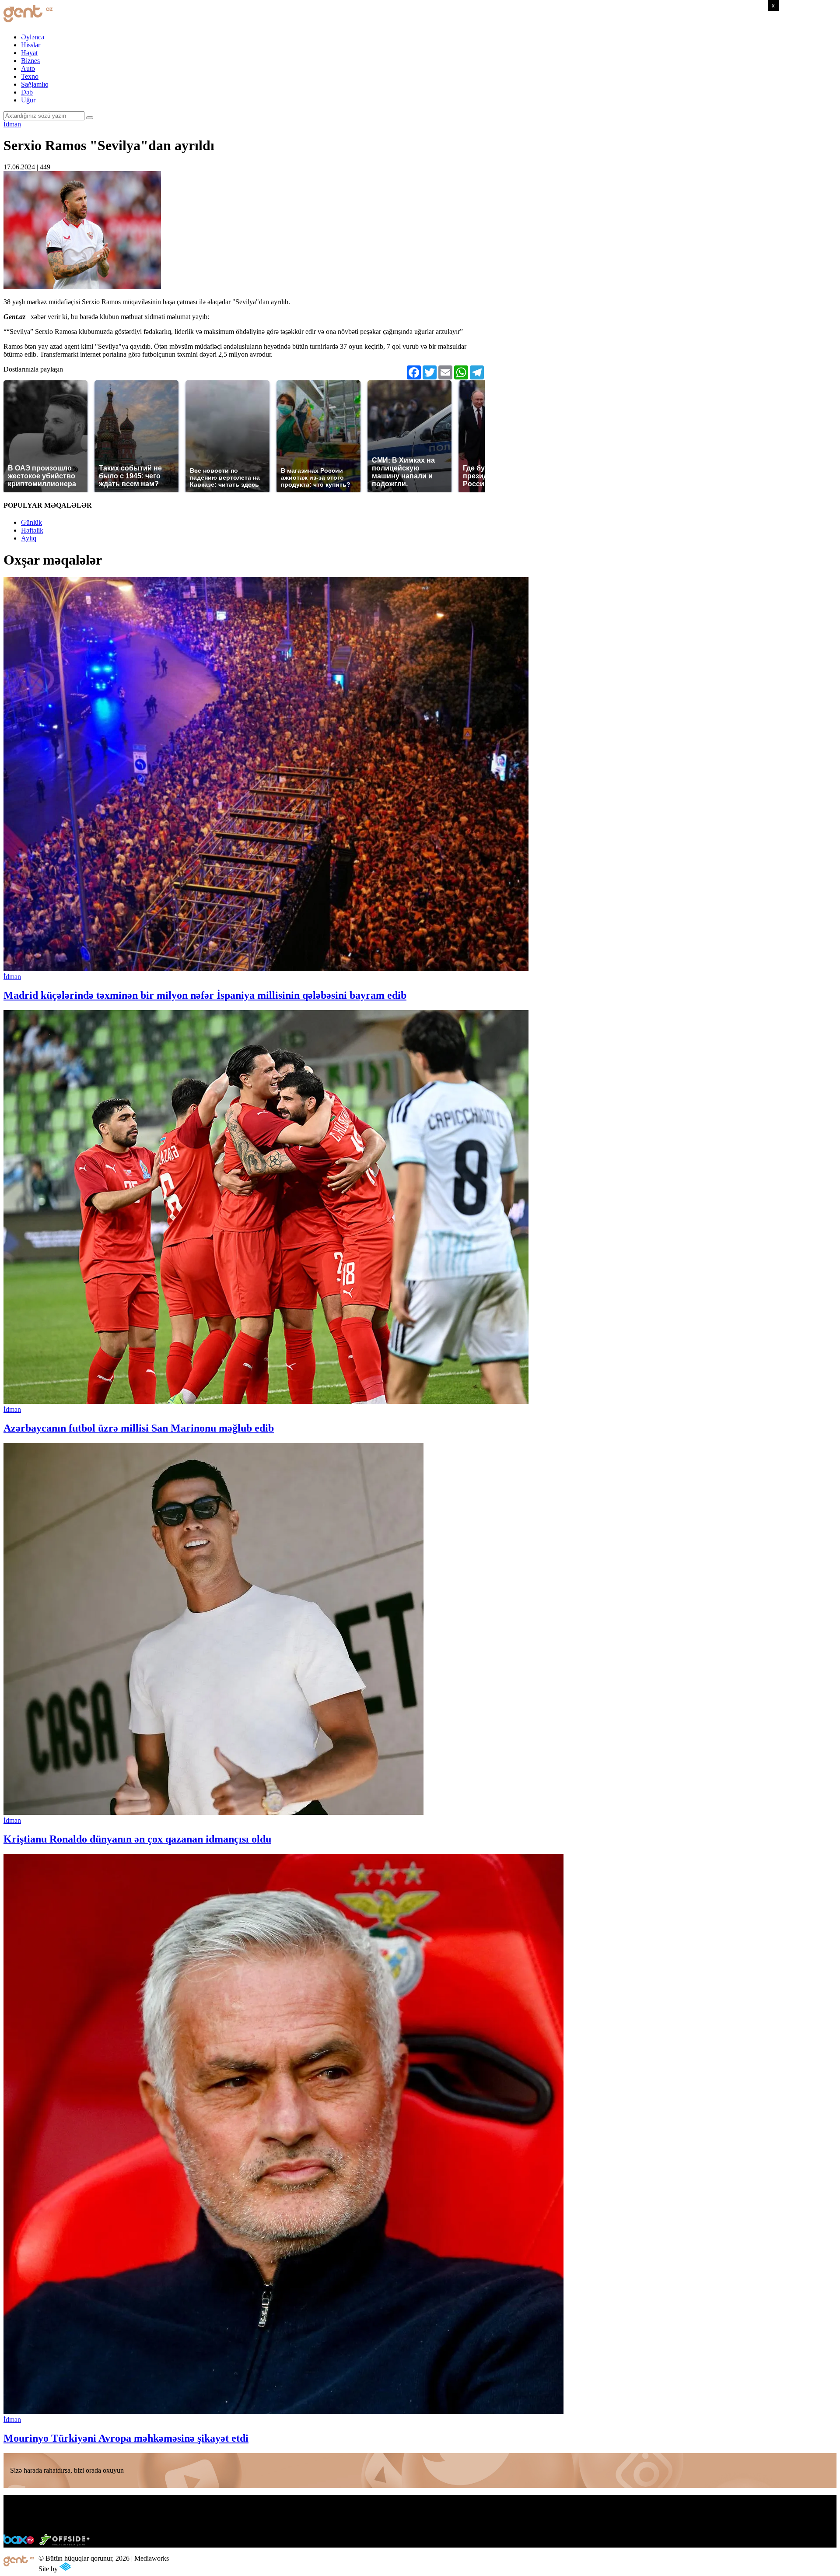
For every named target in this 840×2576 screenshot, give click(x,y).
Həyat (29, 53)
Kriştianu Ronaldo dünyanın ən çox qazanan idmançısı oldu (137, 1839)
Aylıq (29, 538)
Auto (28, 68)
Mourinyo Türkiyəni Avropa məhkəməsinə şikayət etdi (126, 2438)
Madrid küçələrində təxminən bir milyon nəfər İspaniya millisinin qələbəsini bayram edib (205, 995)
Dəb (27, 92)
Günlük (31, 522)
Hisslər (31, 45)
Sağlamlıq (35, 84)
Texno (30, 76)
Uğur (28, 100)
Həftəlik (32, 530)
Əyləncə (33, 37)
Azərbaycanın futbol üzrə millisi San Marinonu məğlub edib (139, 1428)
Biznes (30, 61)
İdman (12, 124)
